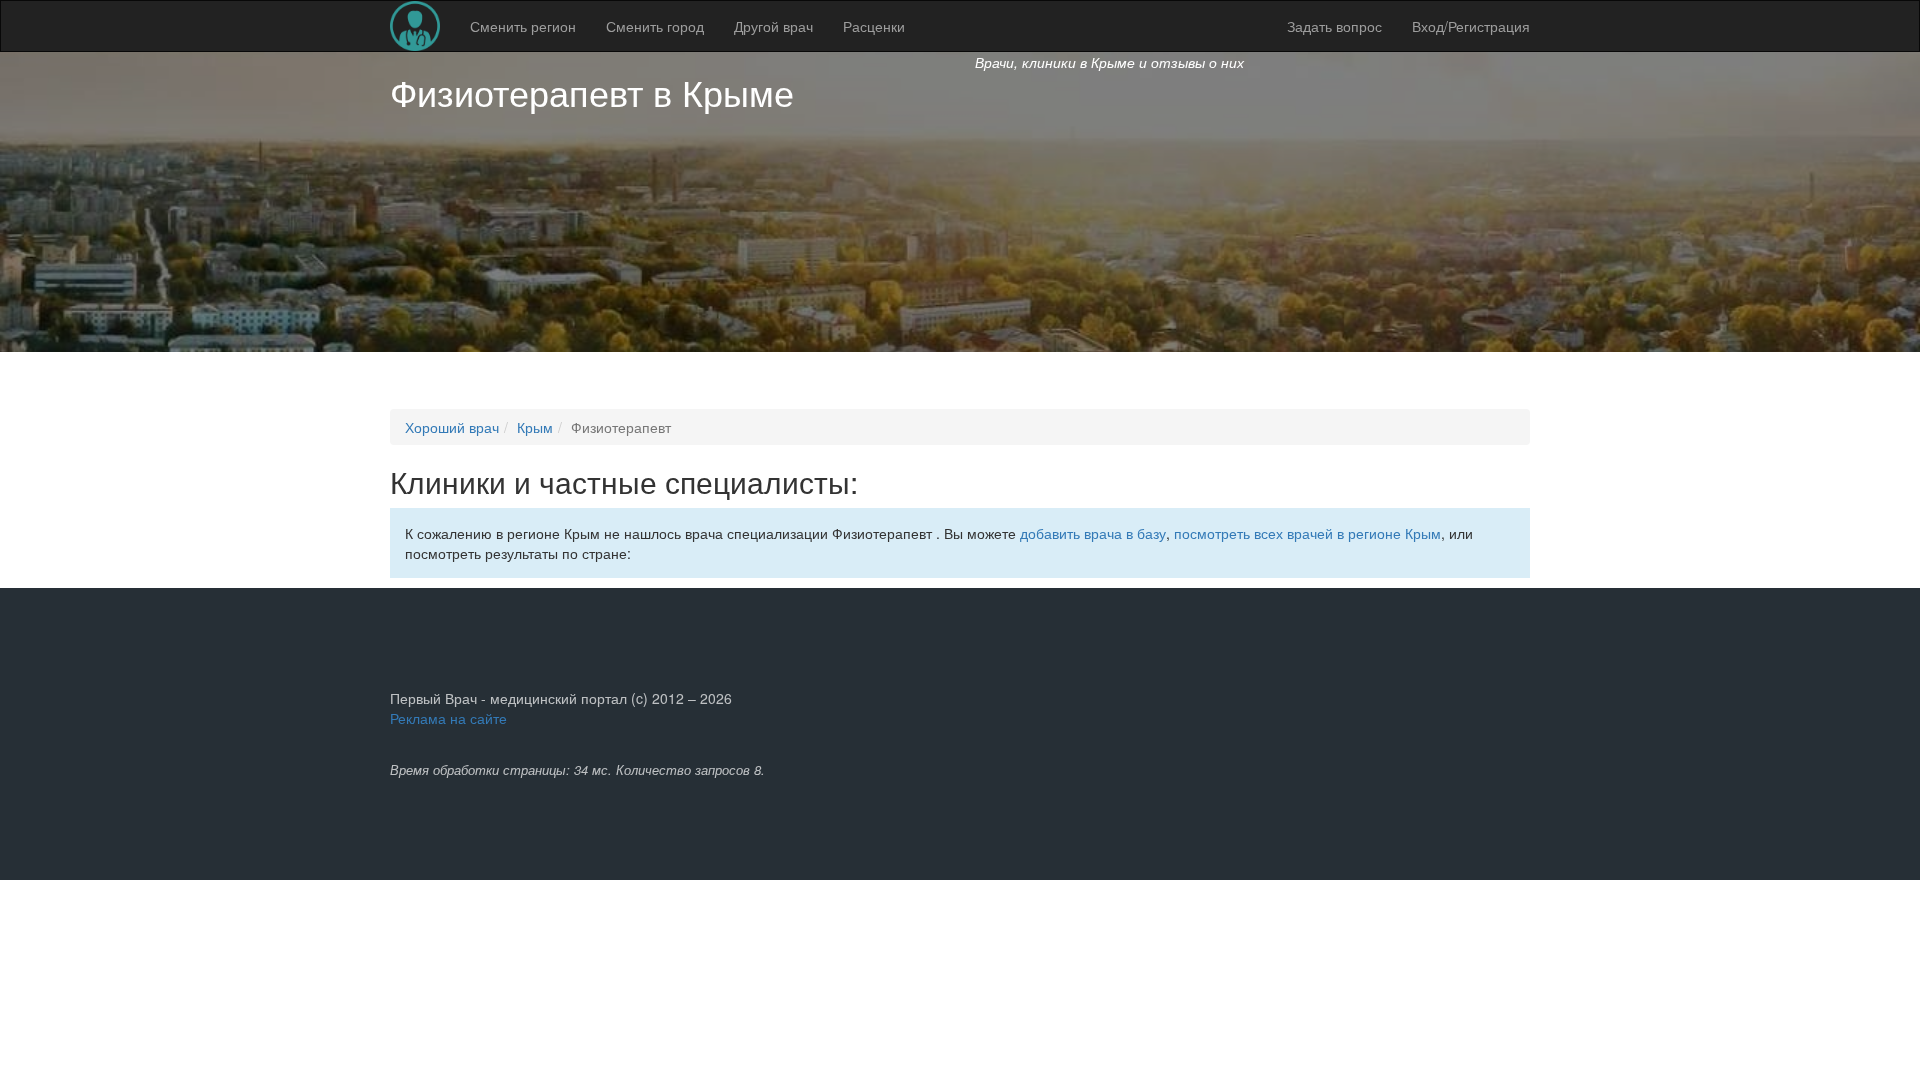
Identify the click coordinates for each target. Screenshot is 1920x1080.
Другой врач (773, 26)
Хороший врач (452, 427)
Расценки (874, 26)
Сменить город (655, 26)
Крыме (738, 91)
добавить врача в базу (1093, 533)
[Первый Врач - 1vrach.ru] (415, 26)
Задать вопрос (1334, 26)
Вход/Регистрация (1471, 26)
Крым (535, 427)
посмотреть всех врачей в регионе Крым (1307, 533)
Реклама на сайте (448, 718)
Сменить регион (523, 26)
